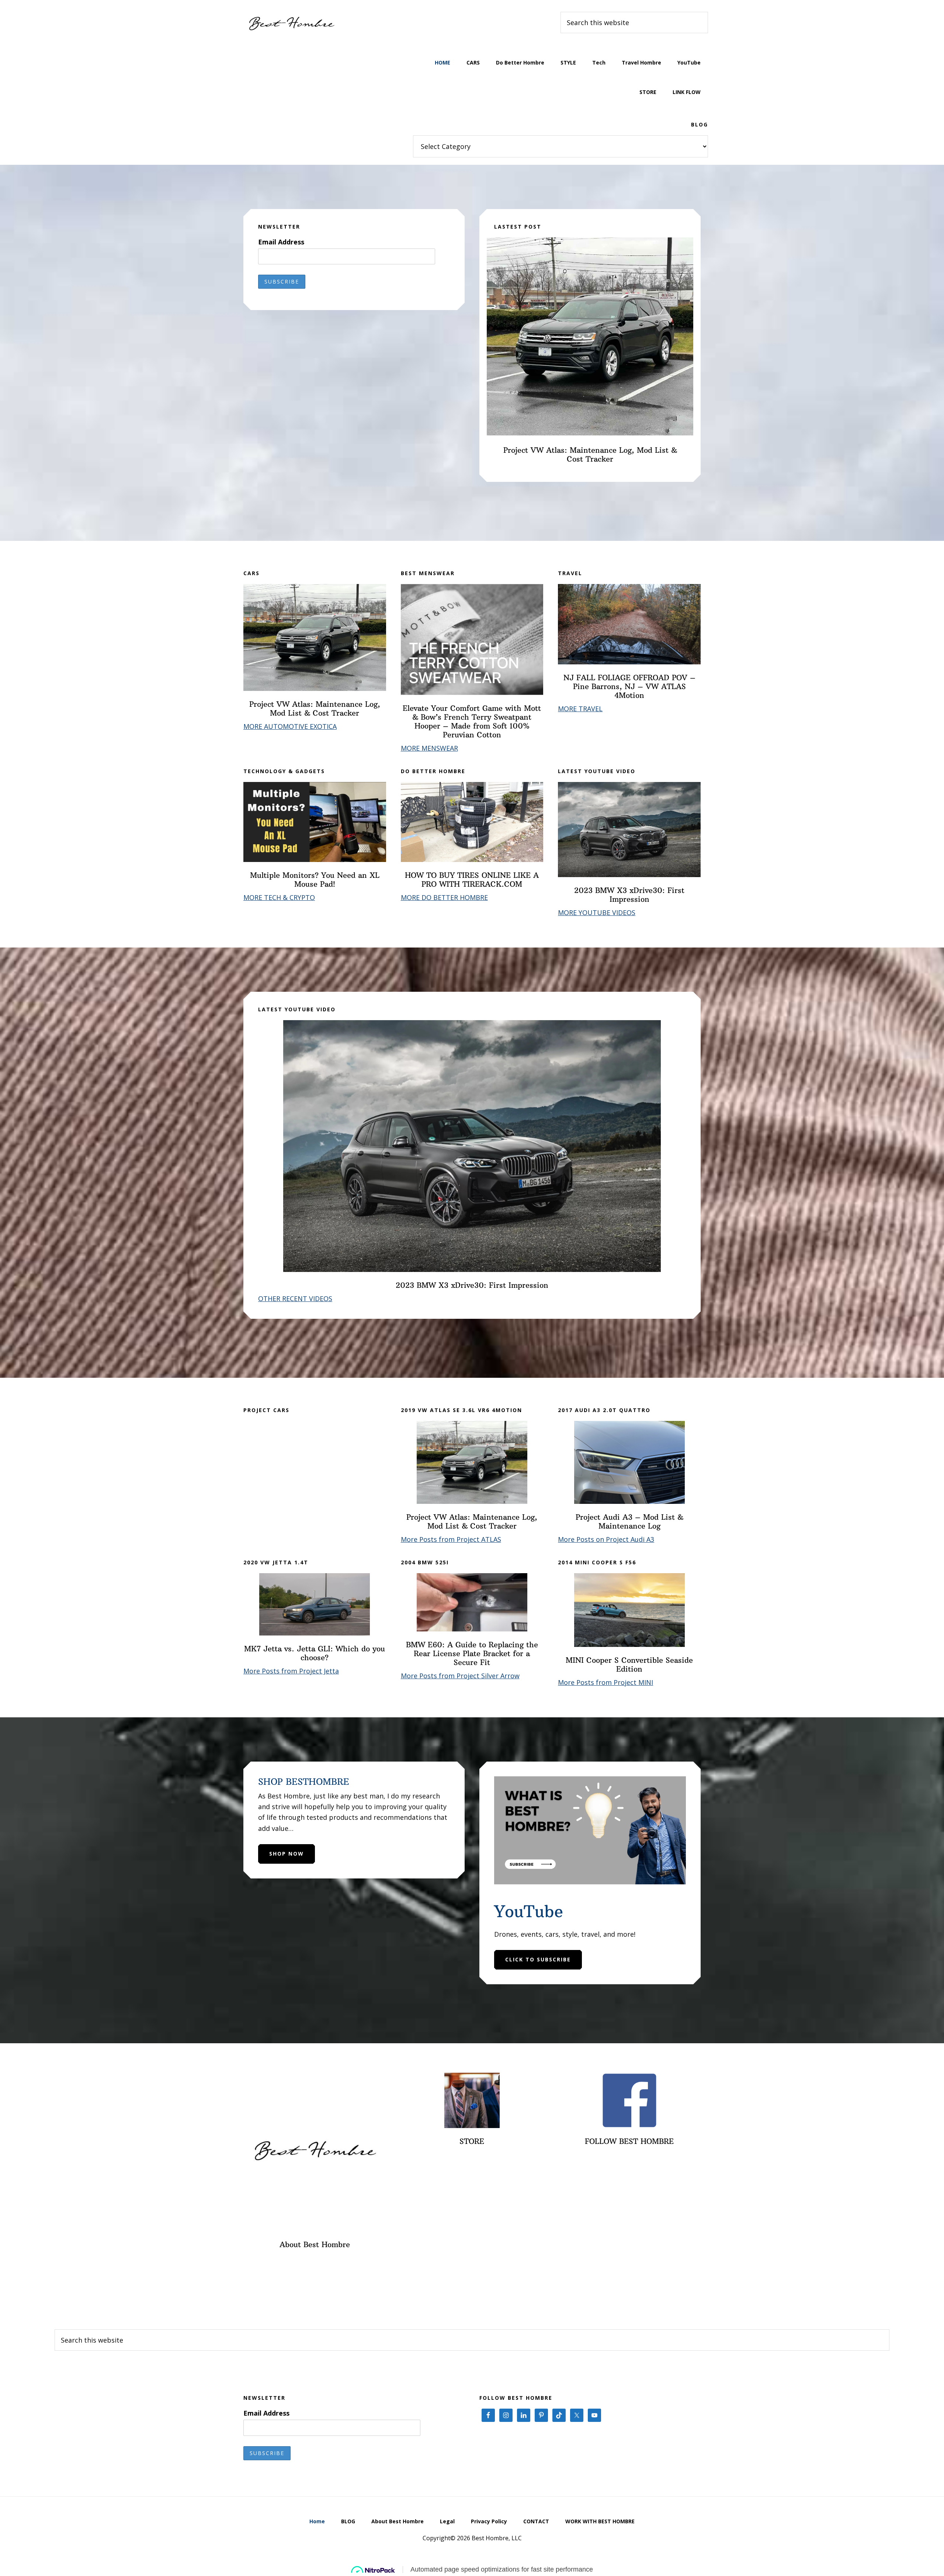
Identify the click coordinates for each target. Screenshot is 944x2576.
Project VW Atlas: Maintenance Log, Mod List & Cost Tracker (590, 454)
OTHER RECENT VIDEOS (295, 1299)
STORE (472, 2141)
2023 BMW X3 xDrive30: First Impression (629, 895)
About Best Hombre (315, 2244)
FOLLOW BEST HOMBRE (629, 2141)
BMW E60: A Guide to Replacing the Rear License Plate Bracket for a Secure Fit (472, 1653)
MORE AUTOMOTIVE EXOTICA (290, 726)
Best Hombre (291, 22)
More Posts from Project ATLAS (451, 1539)
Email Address (281, 242)
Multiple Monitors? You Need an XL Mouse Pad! (315, 879)
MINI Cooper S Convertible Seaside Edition (629, 1664)
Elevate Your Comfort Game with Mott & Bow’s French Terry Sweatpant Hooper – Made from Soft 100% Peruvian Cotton (472, 721)
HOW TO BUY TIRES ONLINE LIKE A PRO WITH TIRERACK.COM (472, 879)
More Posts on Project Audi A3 (606, 1539)
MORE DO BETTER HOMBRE (444, 897)
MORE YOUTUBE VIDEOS (597, 912)
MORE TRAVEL (580, 709)
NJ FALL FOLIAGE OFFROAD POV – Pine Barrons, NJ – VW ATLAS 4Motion (629, 686)
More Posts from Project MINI (605, 1682)
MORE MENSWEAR (429, 748)
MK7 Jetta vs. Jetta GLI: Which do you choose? (315, 1653)
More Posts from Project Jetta (291, 1671)
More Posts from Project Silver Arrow (460, 1676)
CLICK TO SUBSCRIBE (538, 1959)
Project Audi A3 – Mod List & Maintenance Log (629, 1521)
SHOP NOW (287, 1854)
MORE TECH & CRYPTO (279, 897)
